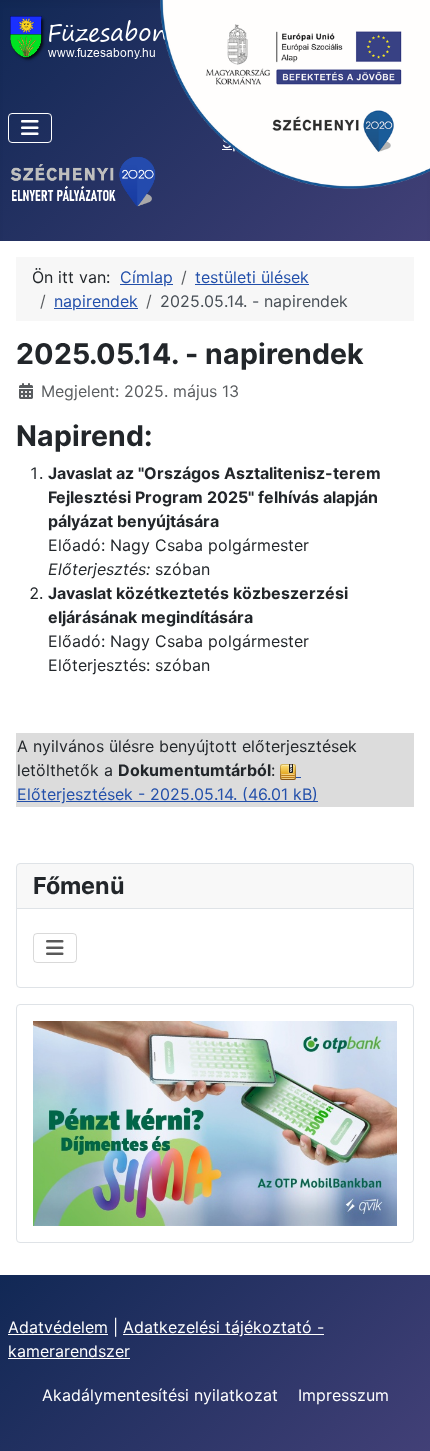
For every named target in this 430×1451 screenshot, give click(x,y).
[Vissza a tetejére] (395, 1414)
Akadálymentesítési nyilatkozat (160, 1395)
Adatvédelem (58, 1327)
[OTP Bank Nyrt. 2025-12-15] (215, 1122)
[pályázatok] (83, 180)
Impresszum (343, 1395)
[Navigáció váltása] (30, 128)
